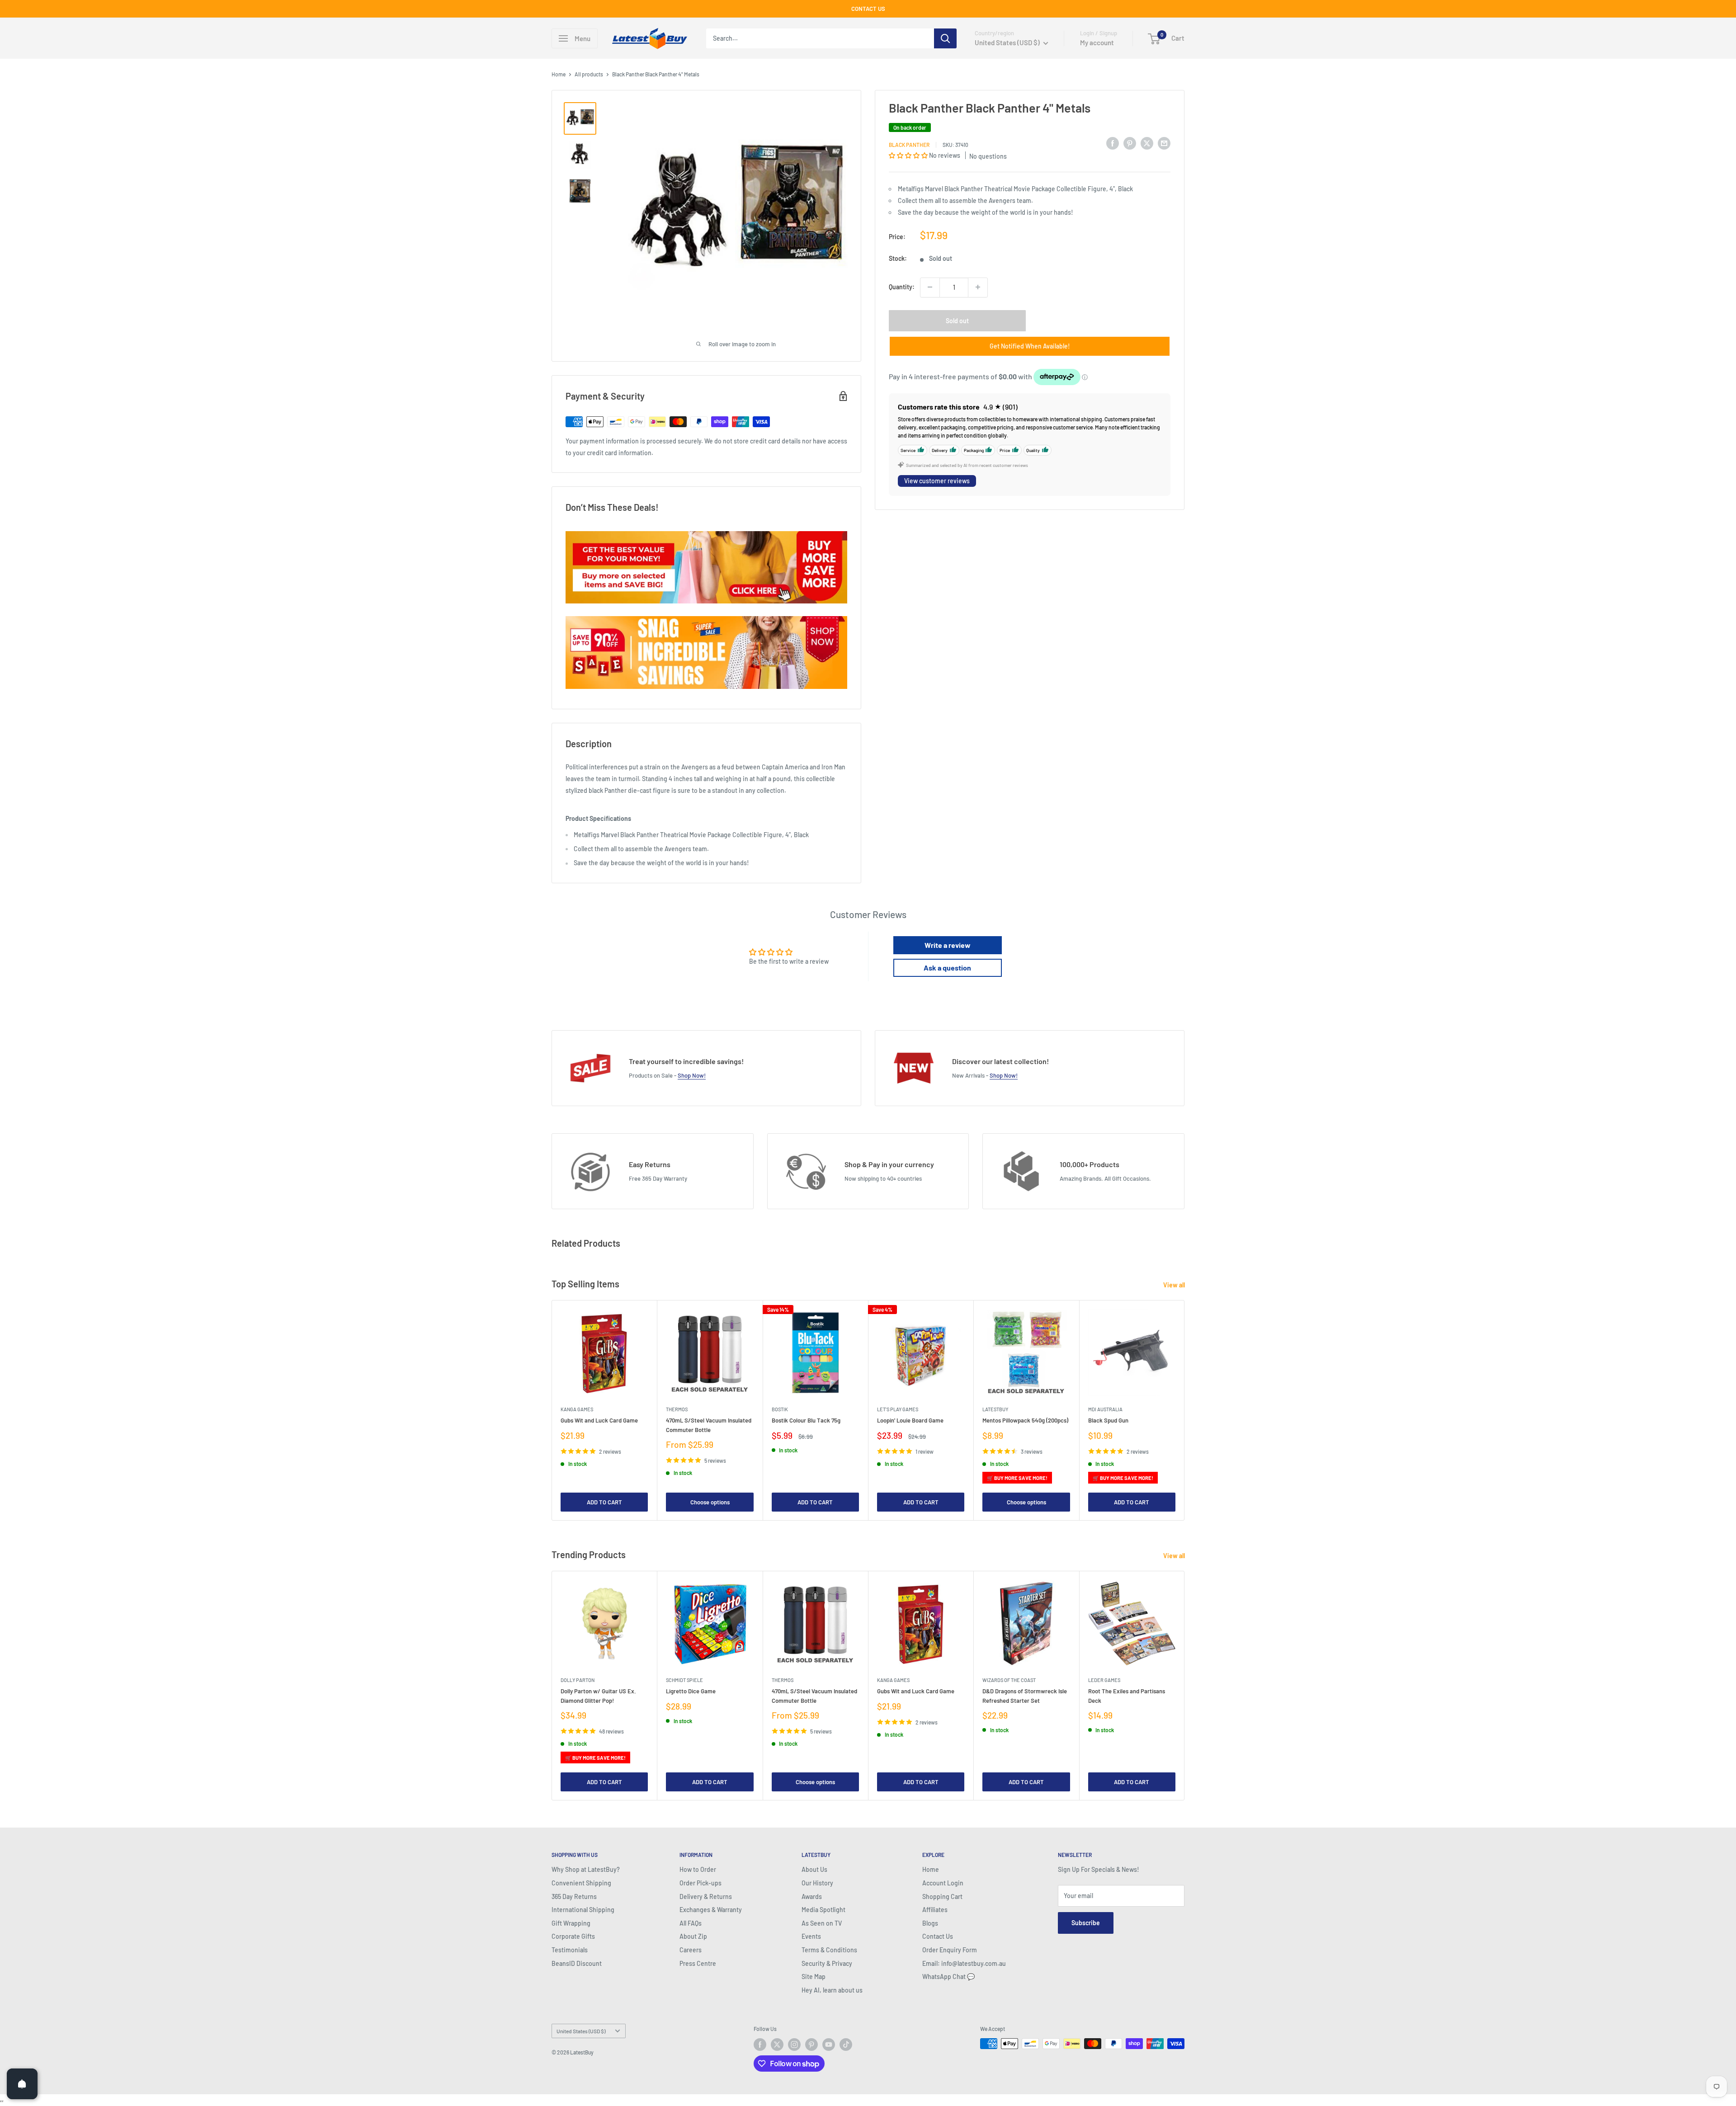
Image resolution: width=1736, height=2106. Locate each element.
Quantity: (902, 287)
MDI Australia (1105, 1409)
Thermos (677, 1409)
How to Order (698, 1869)
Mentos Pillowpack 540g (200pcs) (1025, 1421)
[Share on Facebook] (1113, 143)
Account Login (943, 1883)
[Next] (1185, 1410)
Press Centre (698, 1963)
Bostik (780, 1409)
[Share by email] (1164, 143)
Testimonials (570, 1950)
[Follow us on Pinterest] (811, 2045)
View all (1175, 1285)
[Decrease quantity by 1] (930, 287)
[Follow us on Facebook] (760, 2045)
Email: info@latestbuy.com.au (964, 1963)
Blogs (930, 1923)
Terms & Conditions (829, 1950)
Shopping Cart (942, 1896)
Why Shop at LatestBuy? (586, 1869)
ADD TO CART (604, 1502)
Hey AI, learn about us (832, 1990)
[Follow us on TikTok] (846, 2045)
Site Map (814, 1976)
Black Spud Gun (1108, 1421)
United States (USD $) (581, 2031)
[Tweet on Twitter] (1147, 143)
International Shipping (583, 1910)
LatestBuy (995, 1409)
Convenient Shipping (581, 1883)
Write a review (948, 945)
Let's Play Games (898, 1409)
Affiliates (935, 1910)
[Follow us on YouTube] (829, 2045)
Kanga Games (577, 1409)
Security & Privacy (827, 1963)
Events (811, 1936)
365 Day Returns (574, 1896)
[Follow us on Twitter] (777, 2045)
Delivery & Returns (706, 1896)
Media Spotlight (823, 1910)
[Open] (22, 2084)
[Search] (945, 38)
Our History (817, 1883)
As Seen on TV (822, 1923)
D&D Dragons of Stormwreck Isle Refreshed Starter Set (1025, 1696)
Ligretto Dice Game (691, 1691)
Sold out (957, 320)
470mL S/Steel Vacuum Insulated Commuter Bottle (709, 1425)
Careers (691, 1950)
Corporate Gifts (573, 1936)
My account (1097, 42)
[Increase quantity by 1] (978, 287)
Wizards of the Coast (1009, 1680)
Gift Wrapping (571, 1923)
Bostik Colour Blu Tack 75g (806, 1421)
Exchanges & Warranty (711, 1910)
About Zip (693, 1936)
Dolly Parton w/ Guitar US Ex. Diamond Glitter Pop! (598, 1696)
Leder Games (1104, 1680)
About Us (814, 1869)
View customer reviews (937, 481)
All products (589, 74)
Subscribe (1086, 1923)
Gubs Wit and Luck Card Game (599, 1421)
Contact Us (938, 1936)
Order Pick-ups (701, 1883)
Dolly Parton (578, 1680)
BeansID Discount (577, 1963)
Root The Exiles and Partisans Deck (1127, 1696)
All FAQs (691, 1923)
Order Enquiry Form (950, 1950)
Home (559, 74)
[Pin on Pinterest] (1130, 143)
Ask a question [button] (947, 968)
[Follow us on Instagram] (794, 2045)
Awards (812, 1896)
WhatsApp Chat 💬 (948, 1976)
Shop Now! (692, 1075)
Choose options (710, 1502)
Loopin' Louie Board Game (910, 1421)
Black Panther (909, 144)
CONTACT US (868, 9)
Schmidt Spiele (684, 1680)
